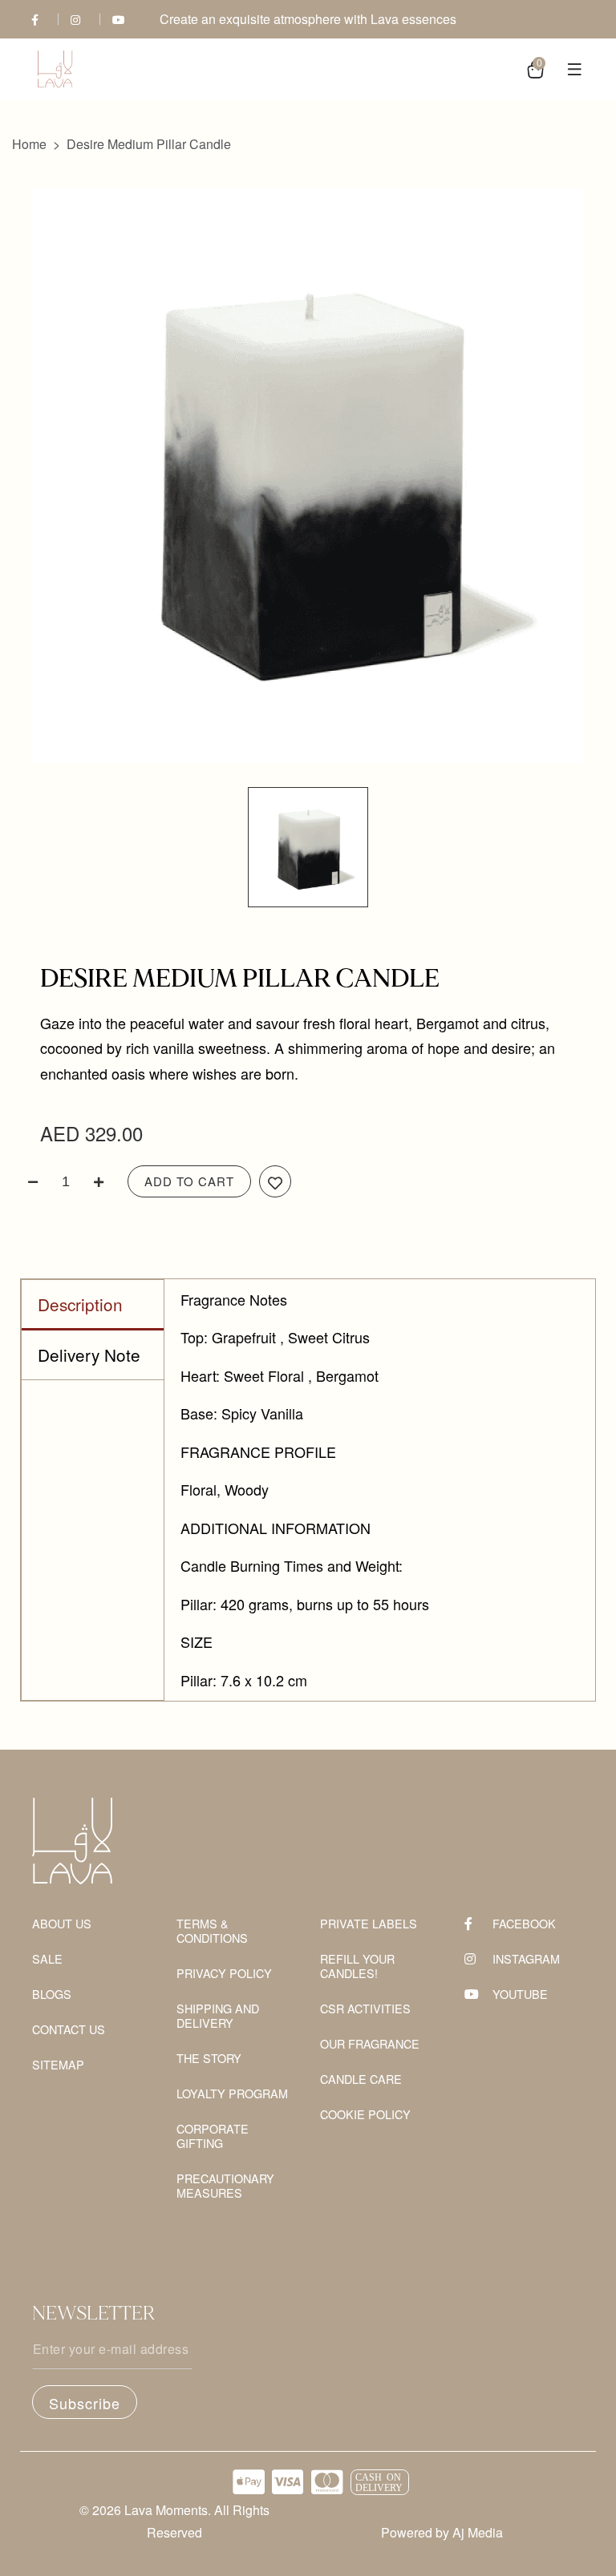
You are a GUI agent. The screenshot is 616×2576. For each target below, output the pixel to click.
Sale (47, 1959)
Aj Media (478, 2532)
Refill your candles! (357, 1966)
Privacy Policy (224, 1974)
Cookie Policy (365, 2115)
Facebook (524, 1924)
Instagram (526, 1959)
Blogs (52, 1995)
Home (29, 144)
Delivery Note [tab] (89, 1355)
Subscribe (85, 2403)
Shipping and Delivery (218, 2016)
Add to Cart (189, 1181)
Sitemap (58, 2065)
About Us (62, 1924)
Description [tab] (80, 1304)
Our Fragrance (370, 2044)
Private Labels (369, 1924)
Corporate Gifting (213, 2136)
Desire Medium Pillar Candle (149, 144)
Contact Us (69, 2030)
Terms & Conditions (212, 1931)
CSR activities (365, 2009)
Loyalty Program (232, 2094)
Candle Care (361, 2079)
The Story (209, 2059)
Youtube (520, 1995)
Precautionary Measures (225, 2186)
